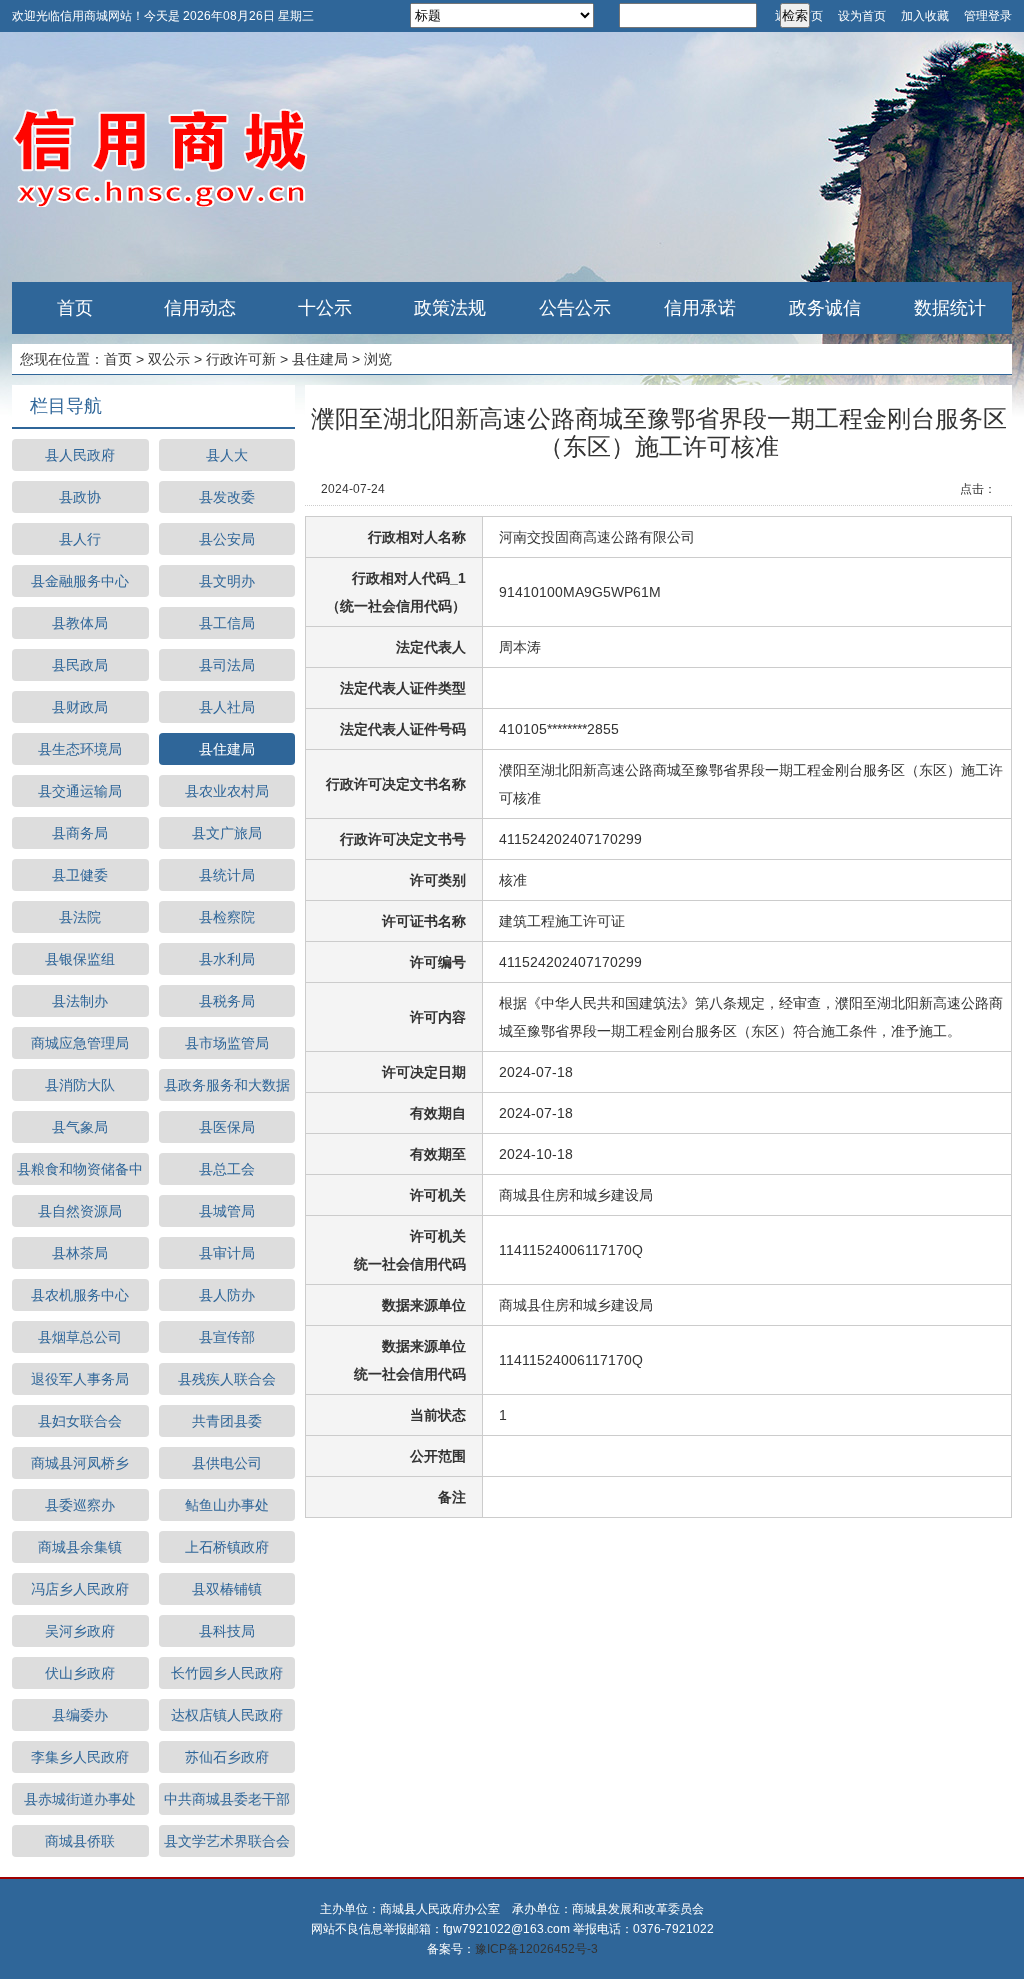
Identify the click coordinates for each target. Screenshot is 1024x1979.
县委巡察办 (80, 1505)
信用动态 (200, 308)
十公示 (325, 308)
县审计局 (227, 1253)
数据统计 (950, 308)
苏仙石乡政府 (227, 1757)
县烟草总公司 (80, 1337)
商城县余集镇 (80, 1547)
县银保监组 (80, 959)
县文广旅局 (227, 833)
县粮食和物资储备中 (80, 1169)
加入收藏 (925, 16)
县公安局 (227, 539)
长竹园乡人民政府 (227, 1673)
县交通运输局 (80, 791)
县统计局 (227, 875)
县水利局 (227, 959)
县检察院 (227, 917)
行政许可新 (241, 359)
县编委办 (80, 1715)
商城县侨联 (80, 1841)
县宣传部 (227, 1337)
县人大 (227, 455)
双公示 (169, 359)
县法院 (80, 917)
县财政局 (80, 707)
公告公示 (575, 308)
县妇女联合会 (80, 1421)
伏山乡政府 (80, 1673)
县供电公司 (227, 1463)
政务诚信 (825, 308)
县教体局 (80, 623)
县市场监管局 (227, 1043)
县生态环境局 (80, 749)
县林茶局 (80, 1253)
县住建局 (320, 359)
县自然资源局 (80, 1211)
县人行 (80, 539)
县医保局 (227, 1127)
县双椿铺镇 (227, 1589)
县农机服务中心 (80, 1295)
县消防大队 (80, 1085)
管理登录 (988, 16)
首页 (75, 308)
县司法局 (227, 665)
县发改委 (227, 497)
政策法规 (450, 308)
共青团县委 (227, 1421)
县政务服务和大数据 (227, 1085)
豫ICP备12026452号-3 (536, 1949)
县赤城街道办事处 (80, 1799)
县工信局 (227, 623)
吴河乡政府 (80, 1631)
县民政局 (80, 665)
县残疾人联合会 (227, 1379)
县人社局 (227, 707)
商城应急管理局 (80, 1043)
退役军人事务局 (80, 1379)
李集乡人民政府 (80, 1757)
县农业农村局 (227, 791)
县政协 (80, 497)
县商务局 (80, 833)
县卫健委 (80, 875)
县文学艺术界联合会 (227, 1841)
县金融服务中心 (80, 581)
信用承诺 (700, 308)
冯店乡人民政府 (80, 1589)
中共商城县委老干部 (227, 1799)
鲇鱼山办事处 (227, 1505)
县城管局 (227, 1211)
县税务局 (227, 1001)
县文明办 (227, 581)
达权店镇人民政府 (227, 1715)
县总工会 (227, 1169)
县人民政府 (80, 455)
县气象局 (80, 1127)
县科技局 (227, 1631)
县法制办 (80, 1001)
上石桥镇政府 (227, 1547)
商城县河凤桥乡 (80, 1463)
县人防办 (227, 1295)
